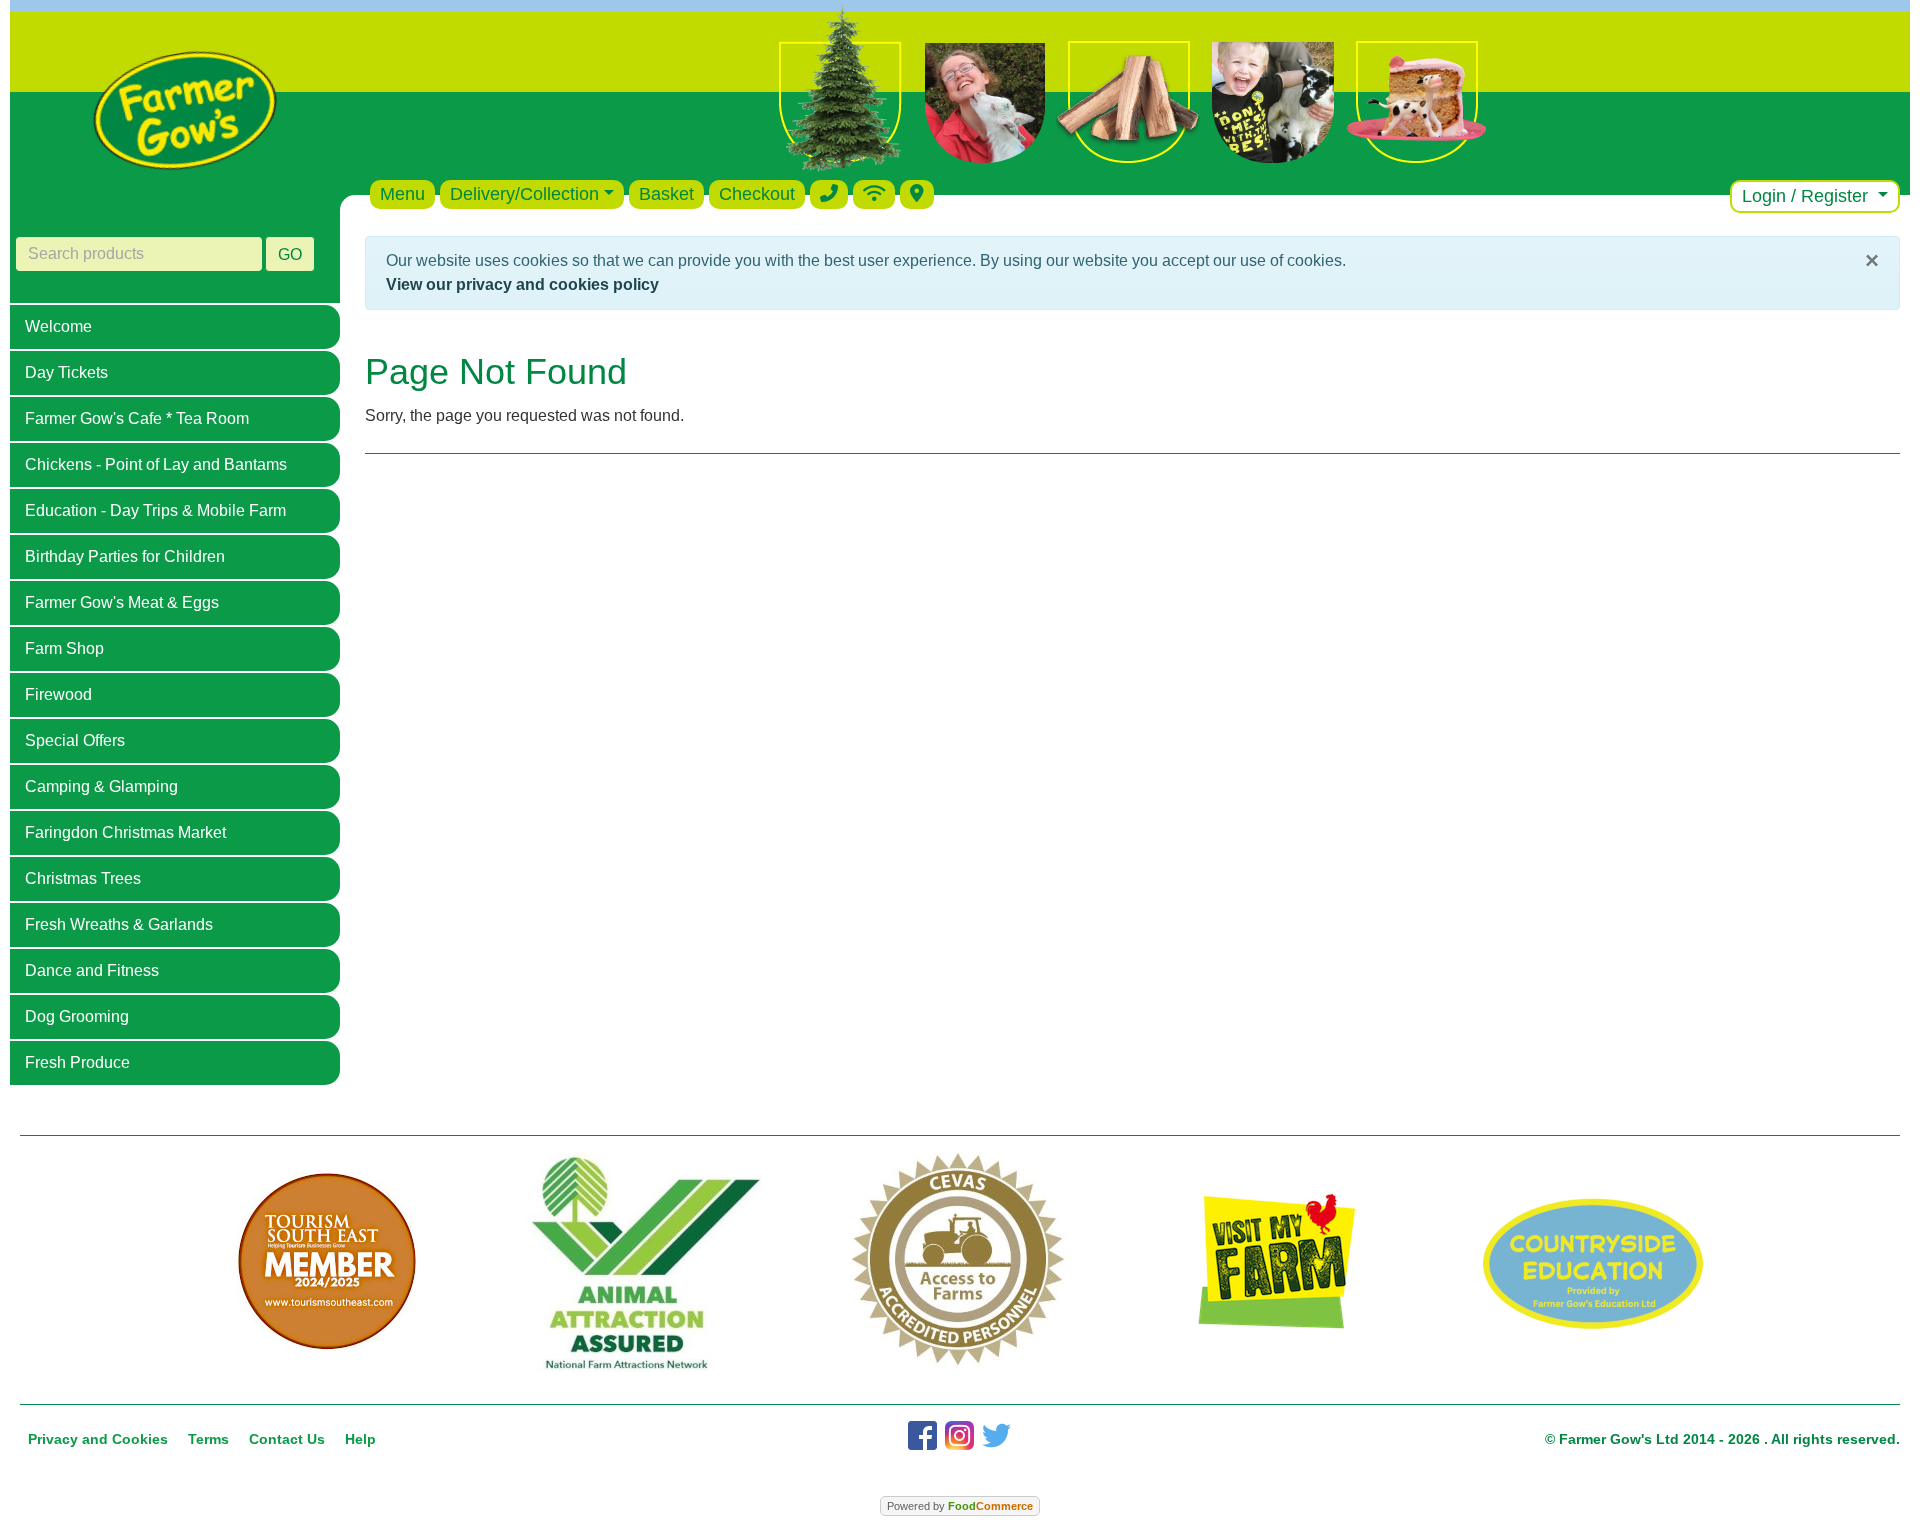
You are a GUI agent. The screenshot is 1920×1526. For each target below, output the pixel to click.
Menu (402, 194)
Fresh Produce (77, 1062)
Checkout (757, 194)
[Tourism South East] (326, 1262)
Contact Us (287, 1439)
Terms (208, 1439)
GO (290, 254)
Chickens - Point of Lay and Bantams (156, 464)
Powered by (960, 1506)
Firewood (58, 694)
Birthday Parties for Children (125, 556)
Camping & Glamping (101, 786)
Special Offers (75, 740)
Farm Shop (64, 648)
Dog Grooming (77, 1016)
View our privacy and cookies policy (522, 284)
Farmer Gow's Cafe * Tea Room (137, 418)
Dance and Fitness (92, 970)
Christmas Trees (83, 878)
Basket (666, 194)
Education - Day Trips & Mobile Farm (155, 510)
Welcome (58, 326)
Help (360, 1439)
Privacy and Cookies (98, 1439)
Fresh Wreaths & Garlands (119, 924)
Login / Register (1807, 196)
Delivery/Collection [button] (524, 194)
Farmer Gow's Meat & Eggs (122, 602)
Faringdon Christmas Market (125, 832)
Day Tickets (66, 372)
